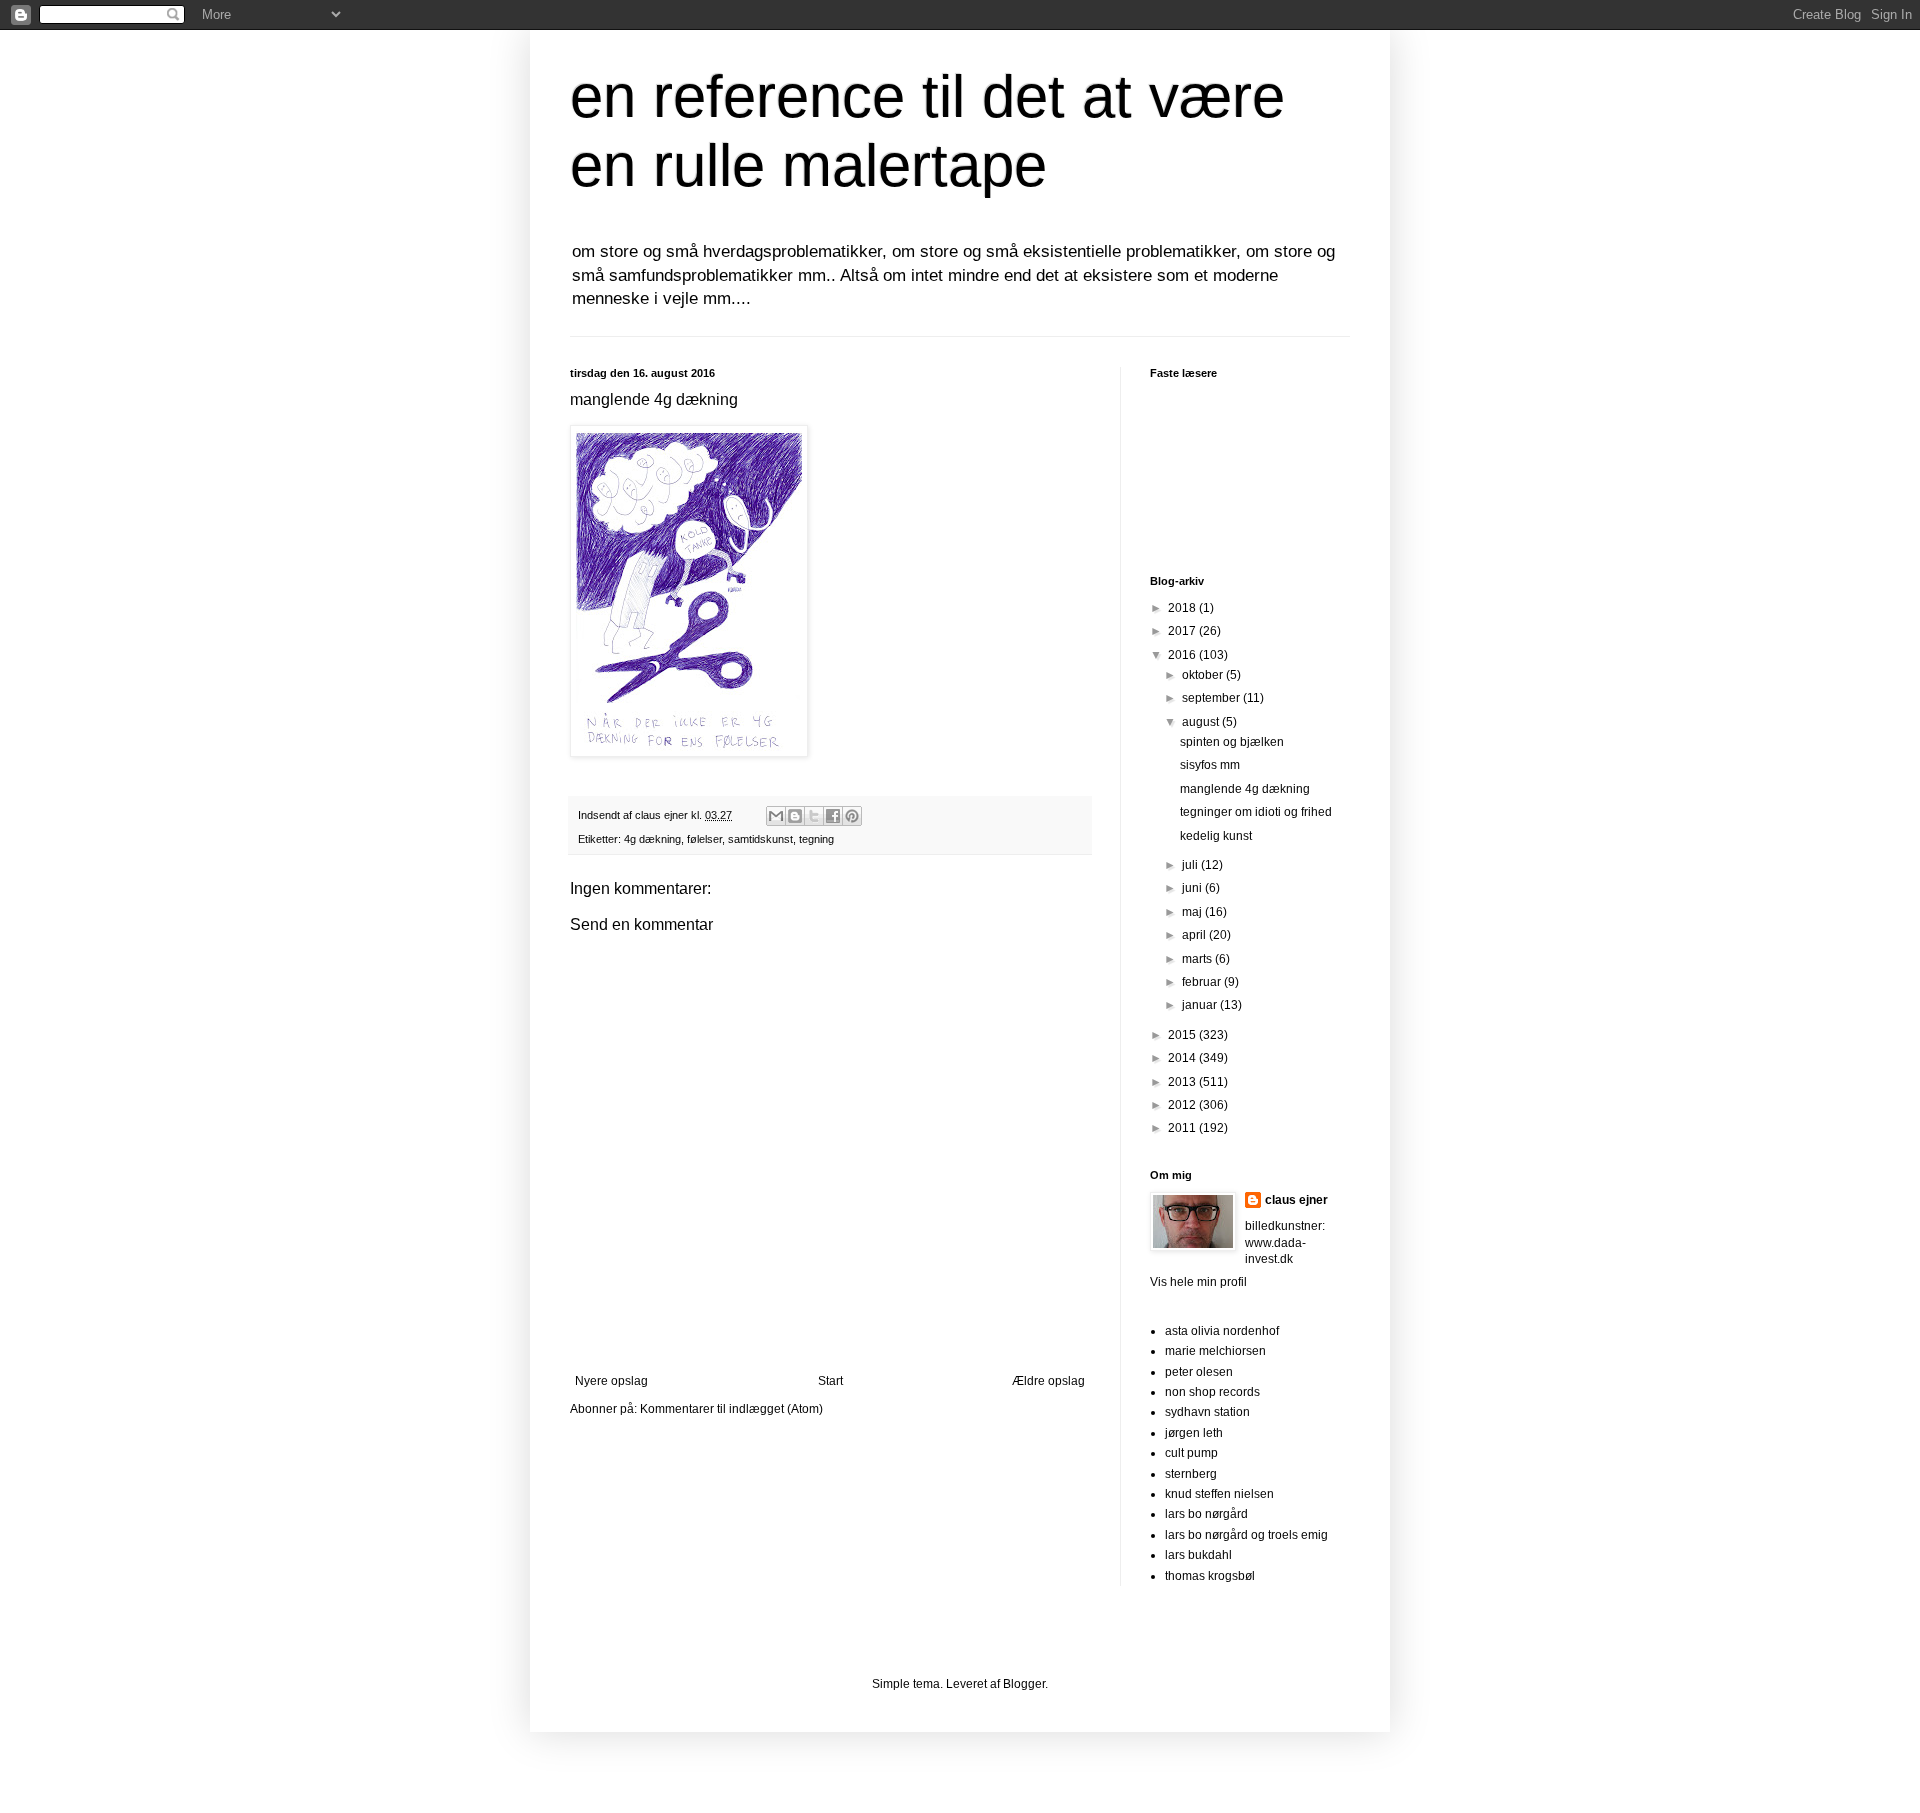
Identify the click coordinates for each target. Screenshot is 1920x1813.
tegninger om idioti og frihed (1256, 812)
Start (830, 1381)
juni (1193, 888)
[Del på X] (814, 816)
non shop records (1212, 1392)
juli (1191, 865)
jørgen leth (1194, 1433)
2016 (1183, 655)
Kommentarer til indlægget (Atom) (731, 1409)
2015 (1183, 1035)
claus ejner (1296, 1200)
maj (1193, 912)
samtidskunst (760, 839)
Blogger (1024, 1684)
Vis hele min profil (1198, 1282)
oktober (1204, 675)
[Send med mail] (776, 816)
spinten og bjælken (1232, 742)
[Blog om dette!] (795, 816)
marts (1198, 959)
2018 (1183, 608)
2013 (1183, 1082)
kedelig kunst (1216, 836)
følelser (704, 839)
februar (1203, 982)
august (1202, 722)
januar (1201, 1005)
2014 (1183, 1058)
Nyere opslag (611, 1381)
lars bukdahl (1198, 1555)
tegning (816, 839)
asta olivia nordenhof (1222, 1331)
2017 (1183, 631)
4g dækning (652, 839)
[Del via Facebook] (833, 816)
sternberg (1191, 1474)
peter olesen (1199, 1372)
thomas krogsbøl (1210, 1576)
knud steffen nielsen (1219, 1494)
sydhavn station (1207, 1412)
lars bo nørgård (1206, 1514)
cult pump (1191, 1453)
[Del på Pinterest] (852, 816)
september (1212, 698)
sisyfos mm (1210, 765)
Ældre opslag (1048, 1381)
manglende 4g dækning (1245, 789)
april (1195, 935)
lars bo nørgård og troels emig (1246, 1535)
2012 (1183, 1105)
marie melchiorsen (1215, 1351)
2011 (1183, 1128)
